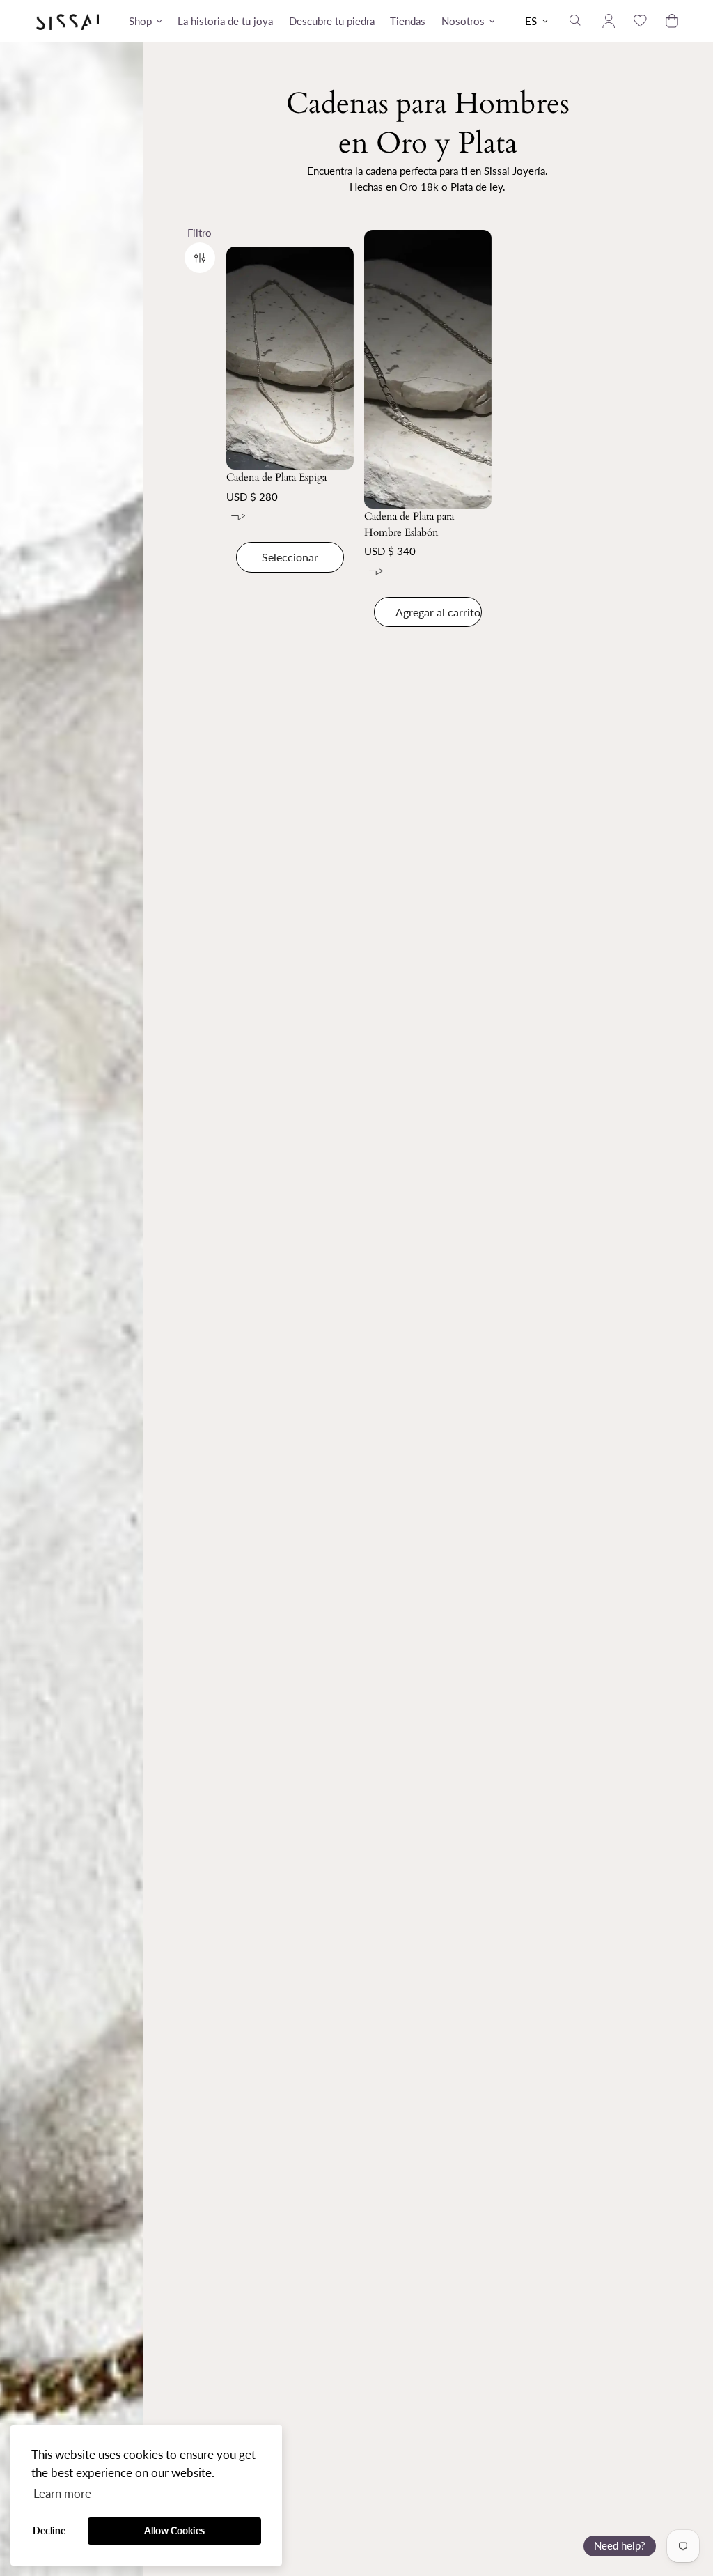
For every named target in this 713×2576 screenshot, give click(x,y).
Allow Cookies (174, 2530)
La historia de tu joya (225, 21)
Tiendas (408, 21)
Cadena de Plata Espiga (276, 477)
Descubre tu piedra (332, 21)
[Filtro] (200, 258)
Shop (140, 21)
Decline (49, 2530)
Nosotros (463, 21)
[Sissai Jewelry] (68, 21)
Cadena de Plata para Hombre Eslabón (409, 524)
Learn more (62, 2493)
